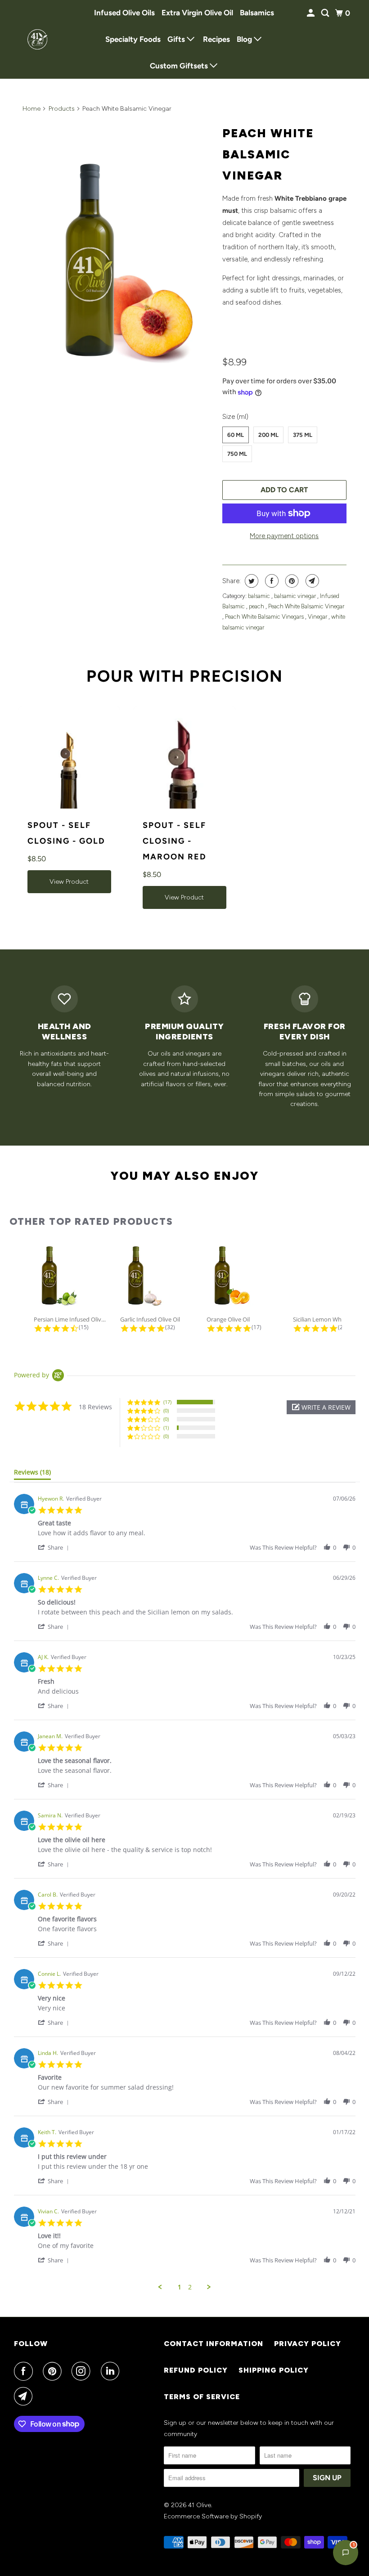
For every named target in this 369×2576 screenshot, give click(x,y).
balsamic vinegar (296, 596)
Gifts (177, 39)
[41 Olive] (39, 39)
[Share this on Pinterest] (291, 581)
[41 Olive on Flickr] (131, 2371)
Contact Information (214, 2344)
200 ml (268, 435)
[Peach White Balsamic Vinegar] (118, 264)
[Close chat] (339, 2357)
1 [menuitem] (180, 2287)
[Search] (326, 13)
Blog (245, 39)
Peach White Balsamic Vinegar (268, 154)
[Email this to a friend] (311, 581)
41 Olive (200, 2505)
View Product (69, 882)
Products (62, 109)
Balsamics (257, 13)
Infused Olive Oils (124, 13)
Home (31, 109)
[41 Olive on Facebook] (25, 2371)
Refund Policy (196, 2370)
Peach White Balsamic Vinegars (265, 617)
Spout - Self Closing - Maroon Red (175, 841)
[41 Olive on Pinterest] (54, 2371)
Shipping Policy (274, 2370)
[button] (321, 1407)
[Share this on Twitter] (250, 581)
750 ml (237, 454)
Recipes (216, 39)
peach (257, 606)
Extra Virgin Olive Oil (197, 13)
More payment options (284, 536)
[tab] (32, 1474)
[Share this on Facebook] (271, 581)
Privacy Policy (308, 2344)
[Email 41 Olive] (25, 2396)
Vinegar (318, 617)
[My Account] (311, 13)
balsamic (260, 596)
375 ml (303, 435)
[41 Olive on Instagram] (83, 2371)
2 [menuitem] (190, 2287)
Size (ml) (235, 417)
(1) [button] (166, 1427)
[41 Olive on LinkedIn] (112, 2371)
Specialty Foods (133, 39)
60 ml (236, 435)
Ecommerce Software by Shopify (213, 2516)
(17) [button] (167, 1402)
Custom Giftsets (180, 66)
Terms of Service (202, 2397)
